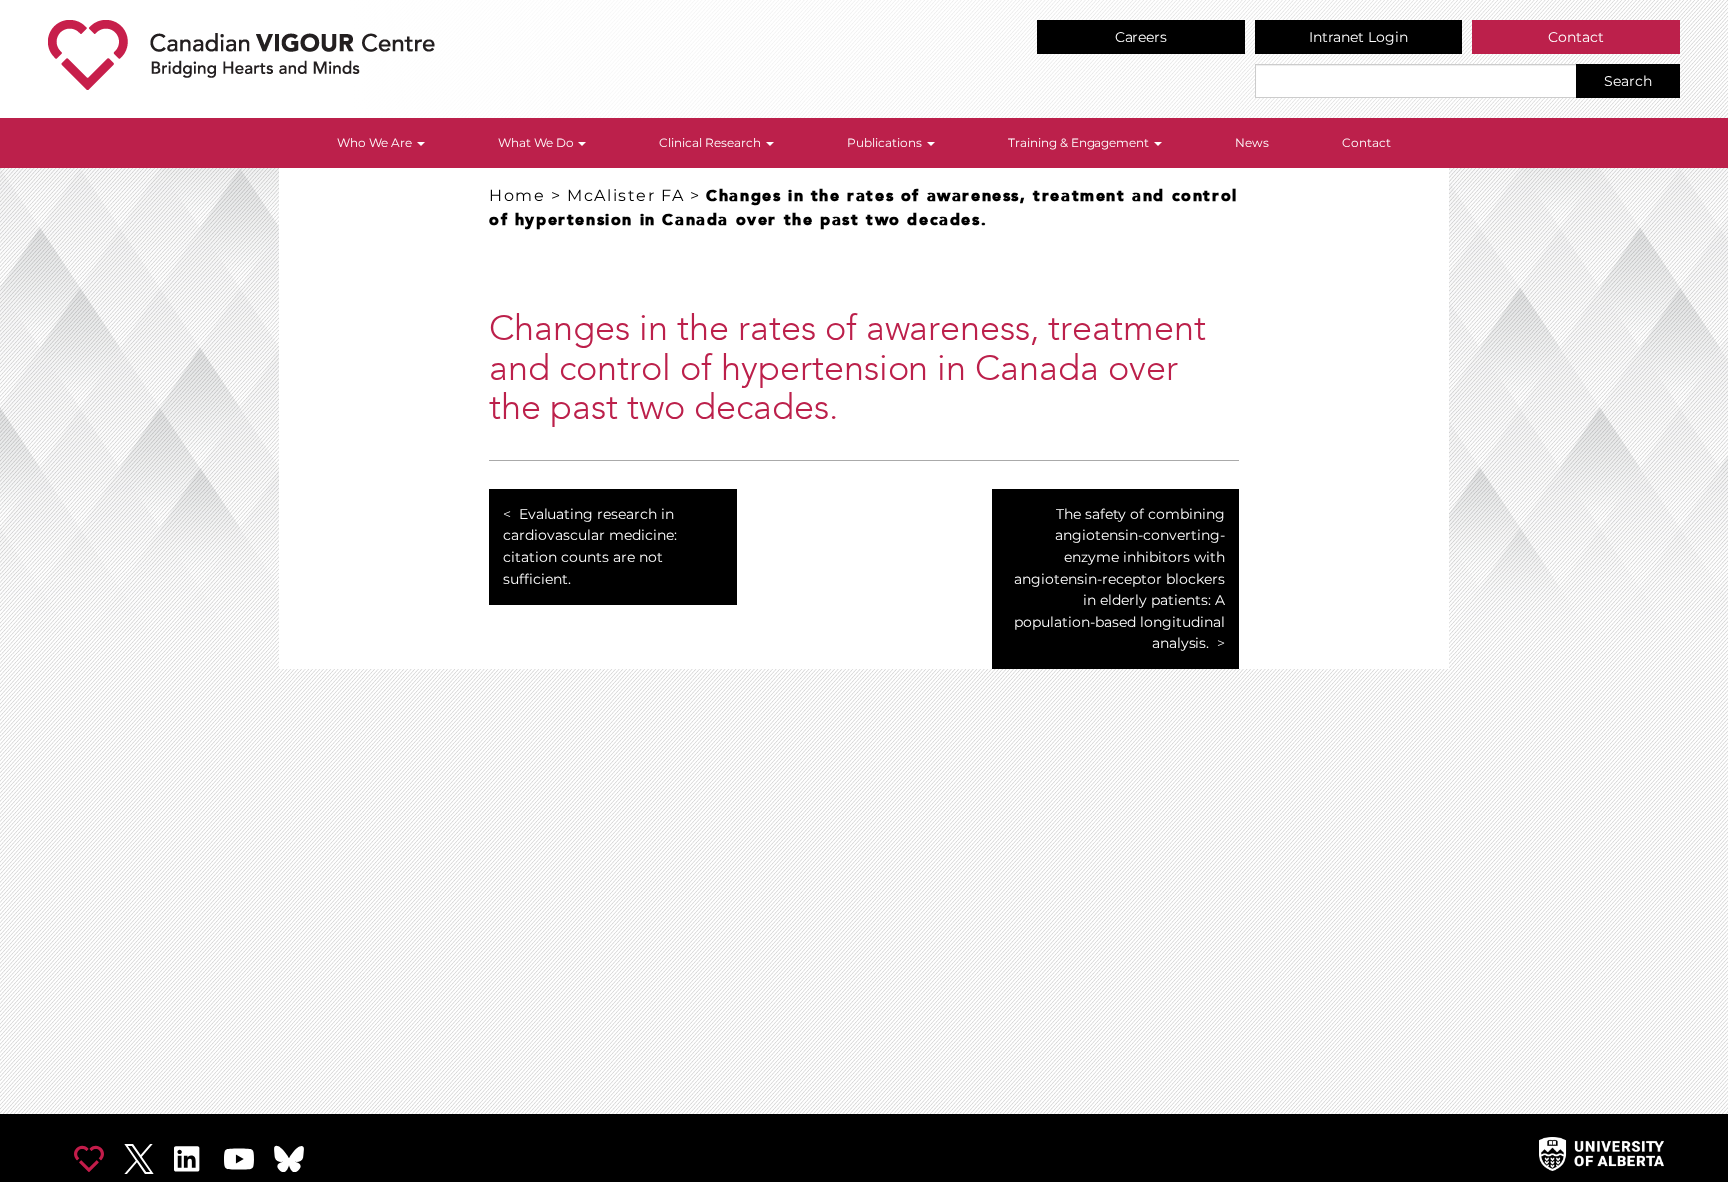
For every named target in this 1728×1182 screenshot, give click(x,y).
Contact (1576, 37)
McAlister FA (625, 195)
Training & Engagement (1080, 142)
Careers (1141, 37)
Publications (886, 142)
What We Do (537, 142)
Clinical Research (711, 142)
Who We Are (376, 142)
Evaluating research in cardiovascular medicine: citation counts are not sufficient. (590, 546)
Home (517, 195)
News (1252, 142)
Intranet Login (1358, 37)
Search (1628, 81)
